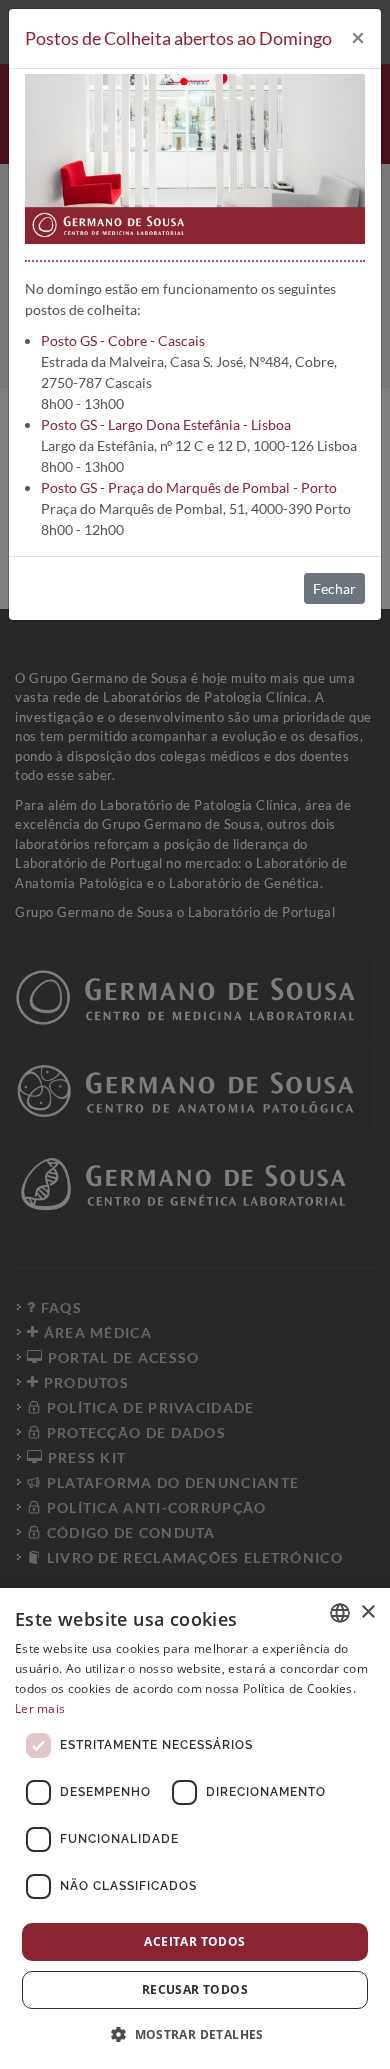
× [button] (367, 1612)
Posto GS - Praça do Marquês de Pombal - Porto (189, 487)
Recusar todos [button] (195, 1989)
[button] (195, 2034)
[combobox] (340, 1613)
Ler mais (40, 1708)
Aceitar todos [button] (194, 1941)
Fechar (334, 588)
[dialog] (195, 1828)
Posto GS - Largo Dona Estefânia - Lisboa (166, 424)
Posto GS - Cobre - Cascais (123, 340)
